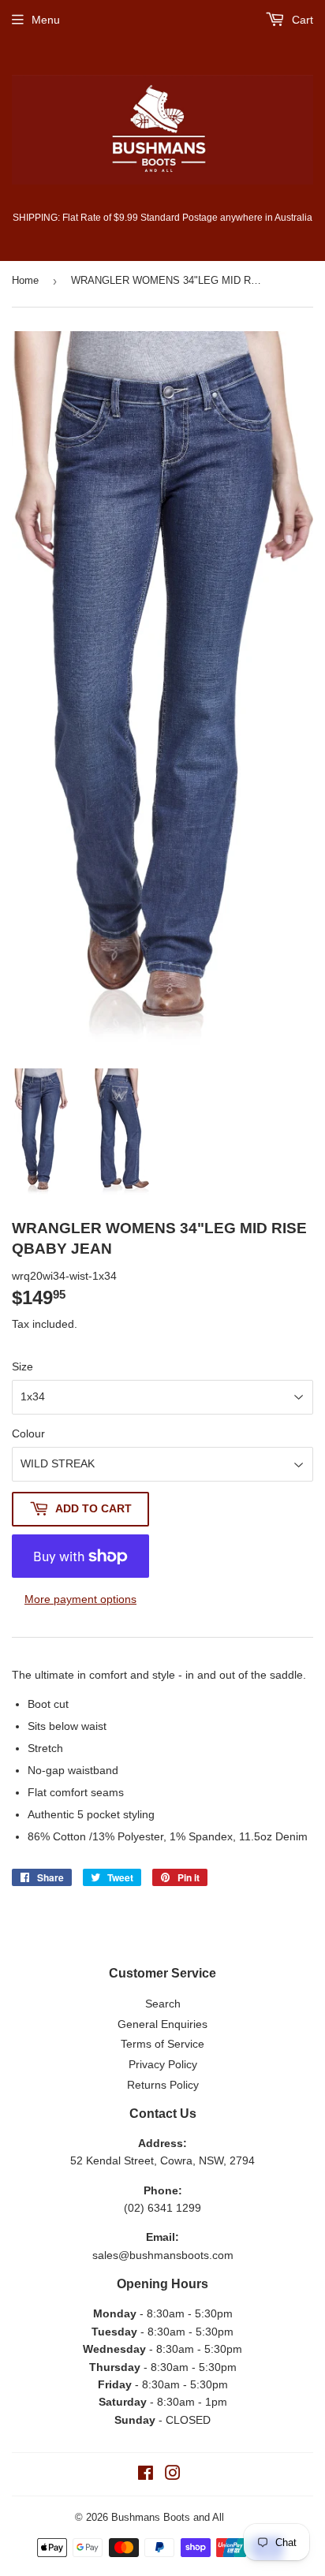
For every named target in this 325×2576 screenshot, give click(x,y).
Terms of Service (162, 2044)
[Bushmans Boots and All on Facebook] (146, 2475)
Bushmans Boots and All (168, 2517)
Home (25, 280)
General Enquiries (162, 2024)
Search (163, 2004)
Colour (28, 1433)
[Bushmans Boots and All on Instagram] (173, 2475)
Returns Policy (163, 2085)
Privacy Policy (163, 2064)
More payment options (80, 1599)
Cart (301, 20)
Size (22, 1366)
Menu (46, 20)
